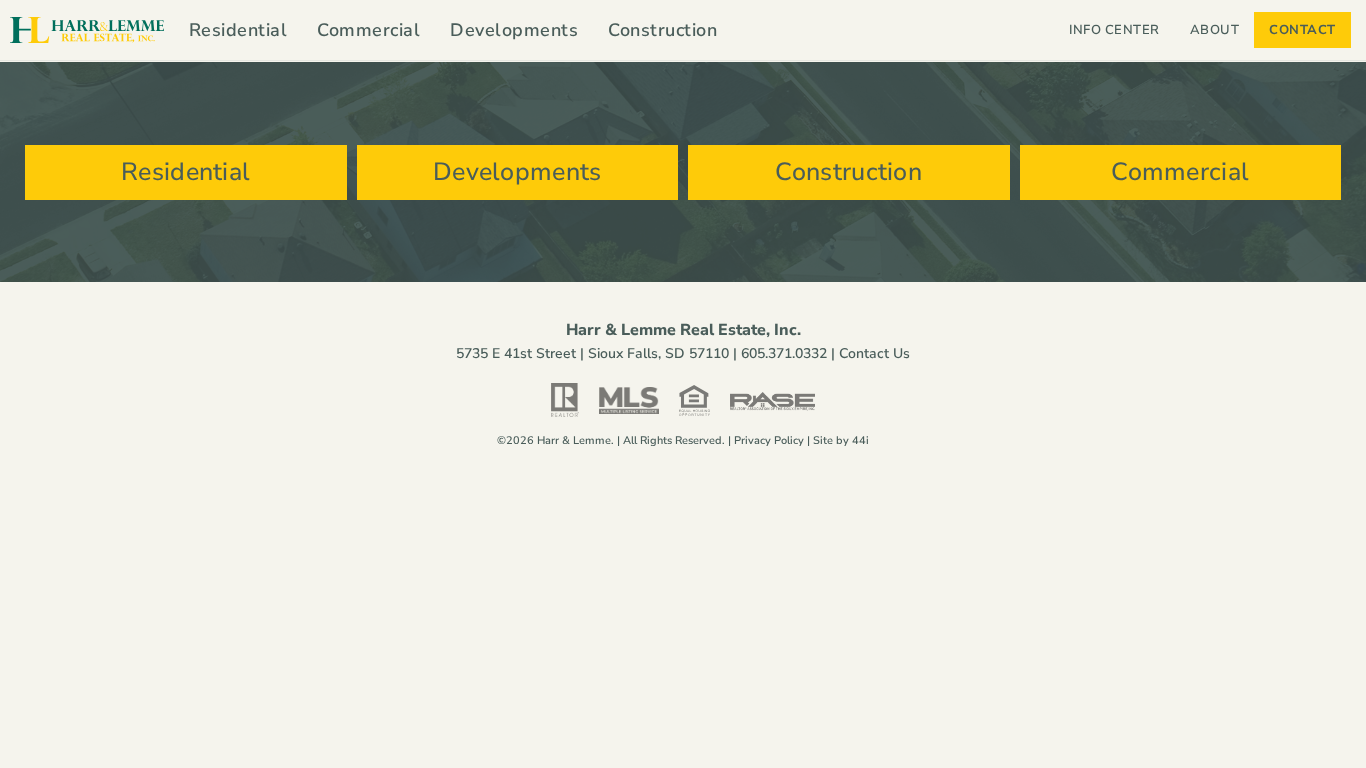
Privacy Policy (769, 440)
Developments (514, 30)
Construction (662, 30)
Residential (238, 30)
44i (860, 440)
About (1215, 30)
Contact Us (874, 353)
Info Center (1114, 30)
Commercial (368, 30)
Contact (1302, 30)
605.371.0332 (784, 353)
